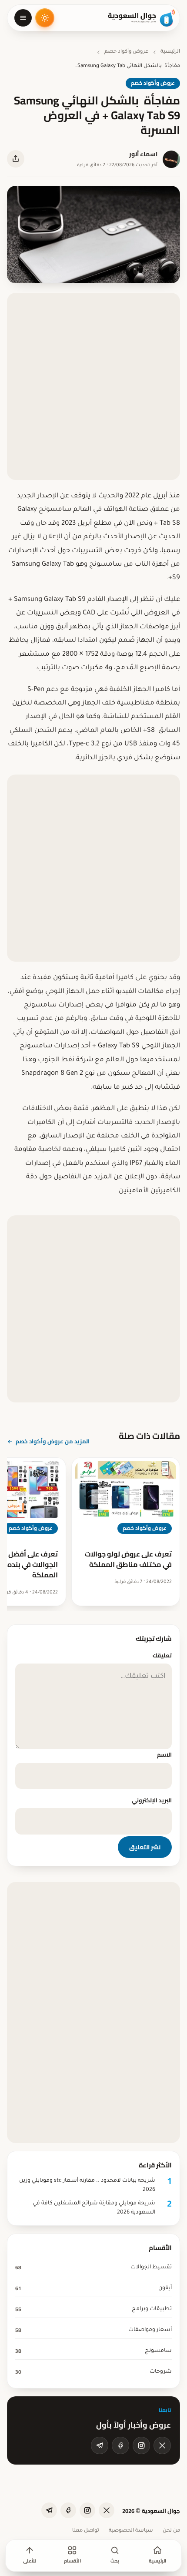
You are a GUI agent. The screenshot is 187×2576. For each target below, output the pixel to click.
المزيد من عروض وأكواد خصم (53, 1441)
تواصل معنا (86, 2531)
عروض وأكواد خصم (126, 52)
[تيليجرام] (100, 2445)
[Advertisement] (93, 386)
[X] (162, 2445)
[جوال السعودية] (141, 18)
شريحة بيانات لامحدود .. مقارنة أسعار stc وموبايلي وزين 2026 (87, 2185)
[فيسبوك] (120, 2445)
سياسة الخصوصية (131, 2531)
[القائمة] (23, 18)
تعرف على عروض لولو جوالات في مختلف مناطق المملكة (128, 1559)
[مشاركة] (16, 159)
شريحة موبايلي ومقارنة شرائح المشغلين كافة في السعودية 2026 (94, 2208)
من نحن (171, 2531)
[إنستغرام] (141, 2445)
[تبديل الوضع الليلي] (45, 18)
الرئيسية (170, 52)
